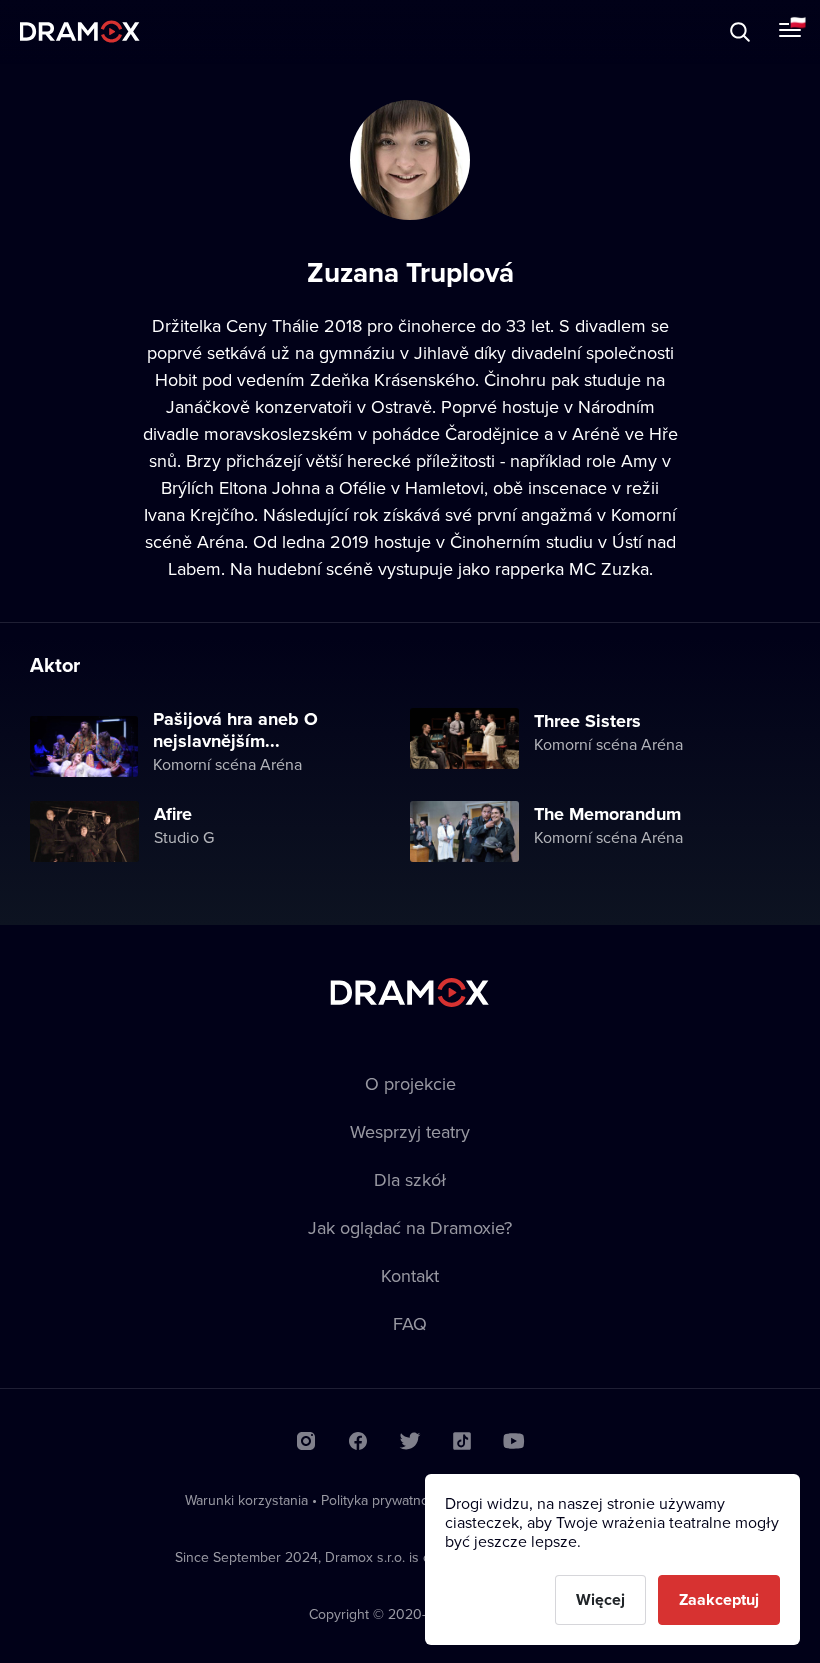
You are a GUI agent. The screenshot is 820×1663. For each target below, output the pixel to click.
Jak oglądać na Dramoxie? (410, 1227)
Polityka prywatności (383, 1500)
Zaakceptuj (719, 1599)
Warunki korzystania (246, 1500)
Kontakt (410, 1275)
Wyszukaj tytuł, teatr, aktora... (189, 31)
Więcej (600, 1599)
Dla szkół (410, 1179)
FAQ (410, 1323)
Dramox (80, 31)
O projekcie (410, 1083)
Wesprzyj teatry (410, 1131)
